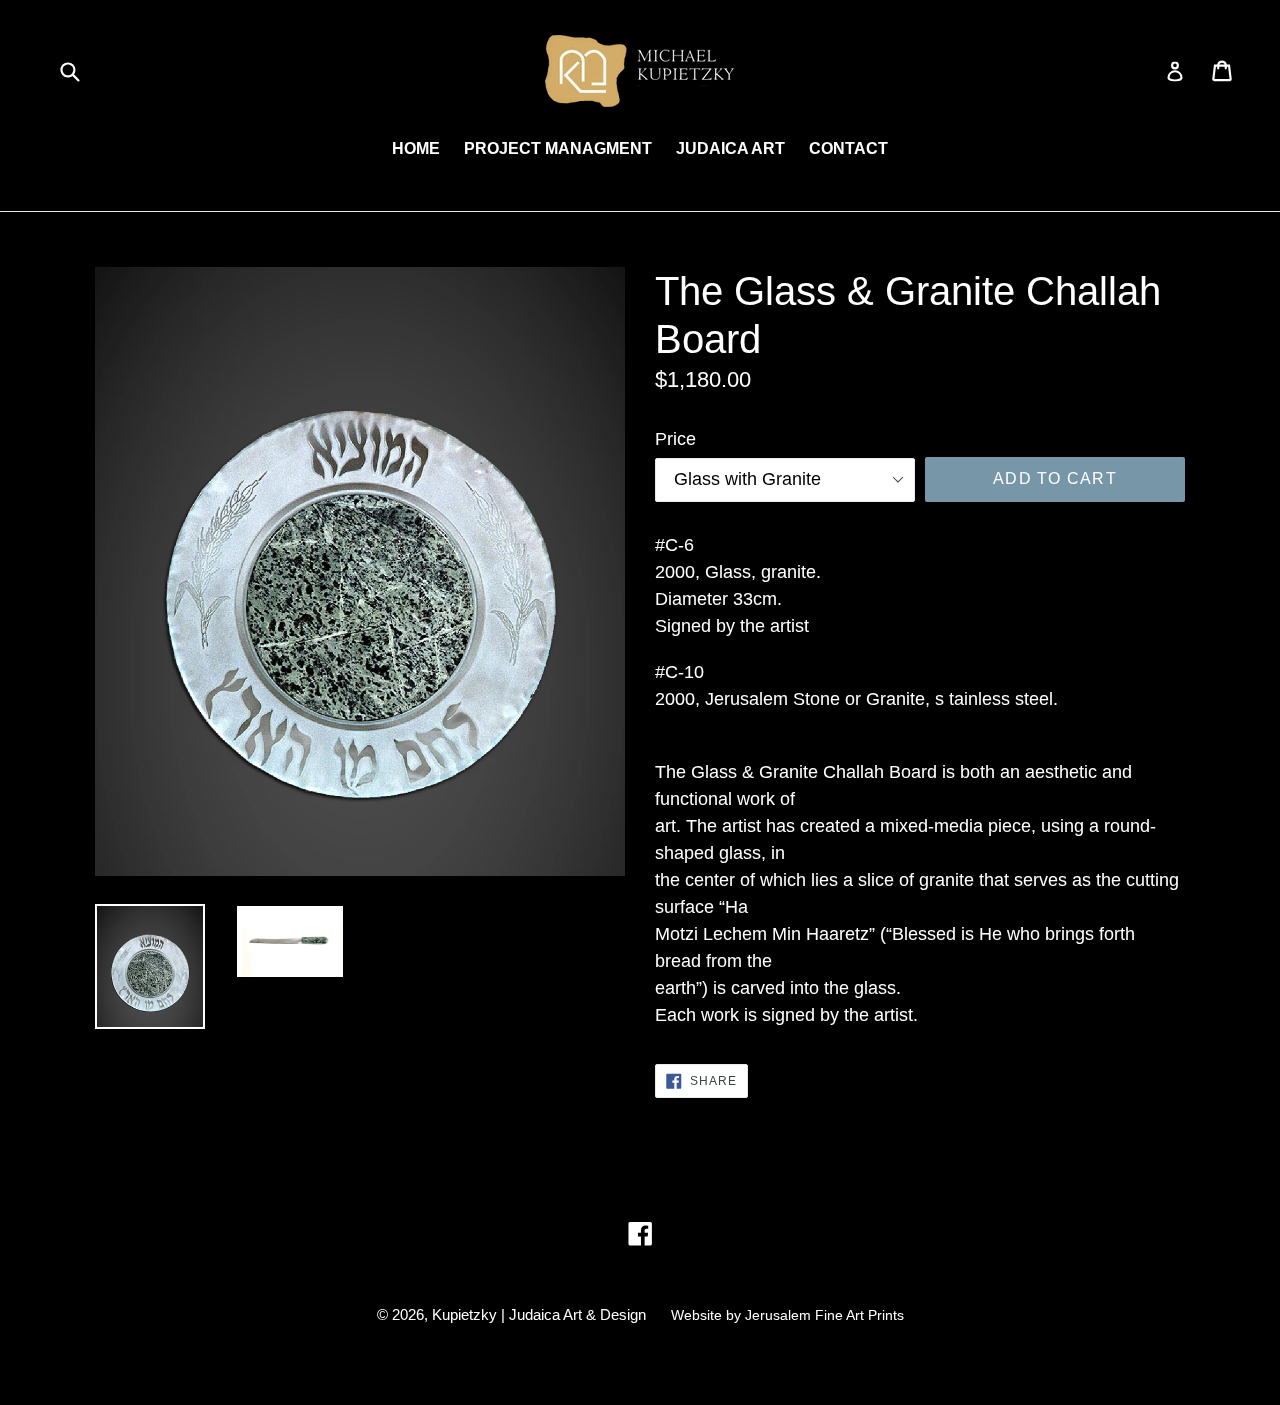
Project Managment (558, 148)
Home (416, 148)
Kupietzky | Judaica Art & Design (539, 1314)
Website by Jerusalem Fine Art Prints (787, 1315)
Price (675, 439)
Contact (848, 148)
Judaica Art (730, 148)
